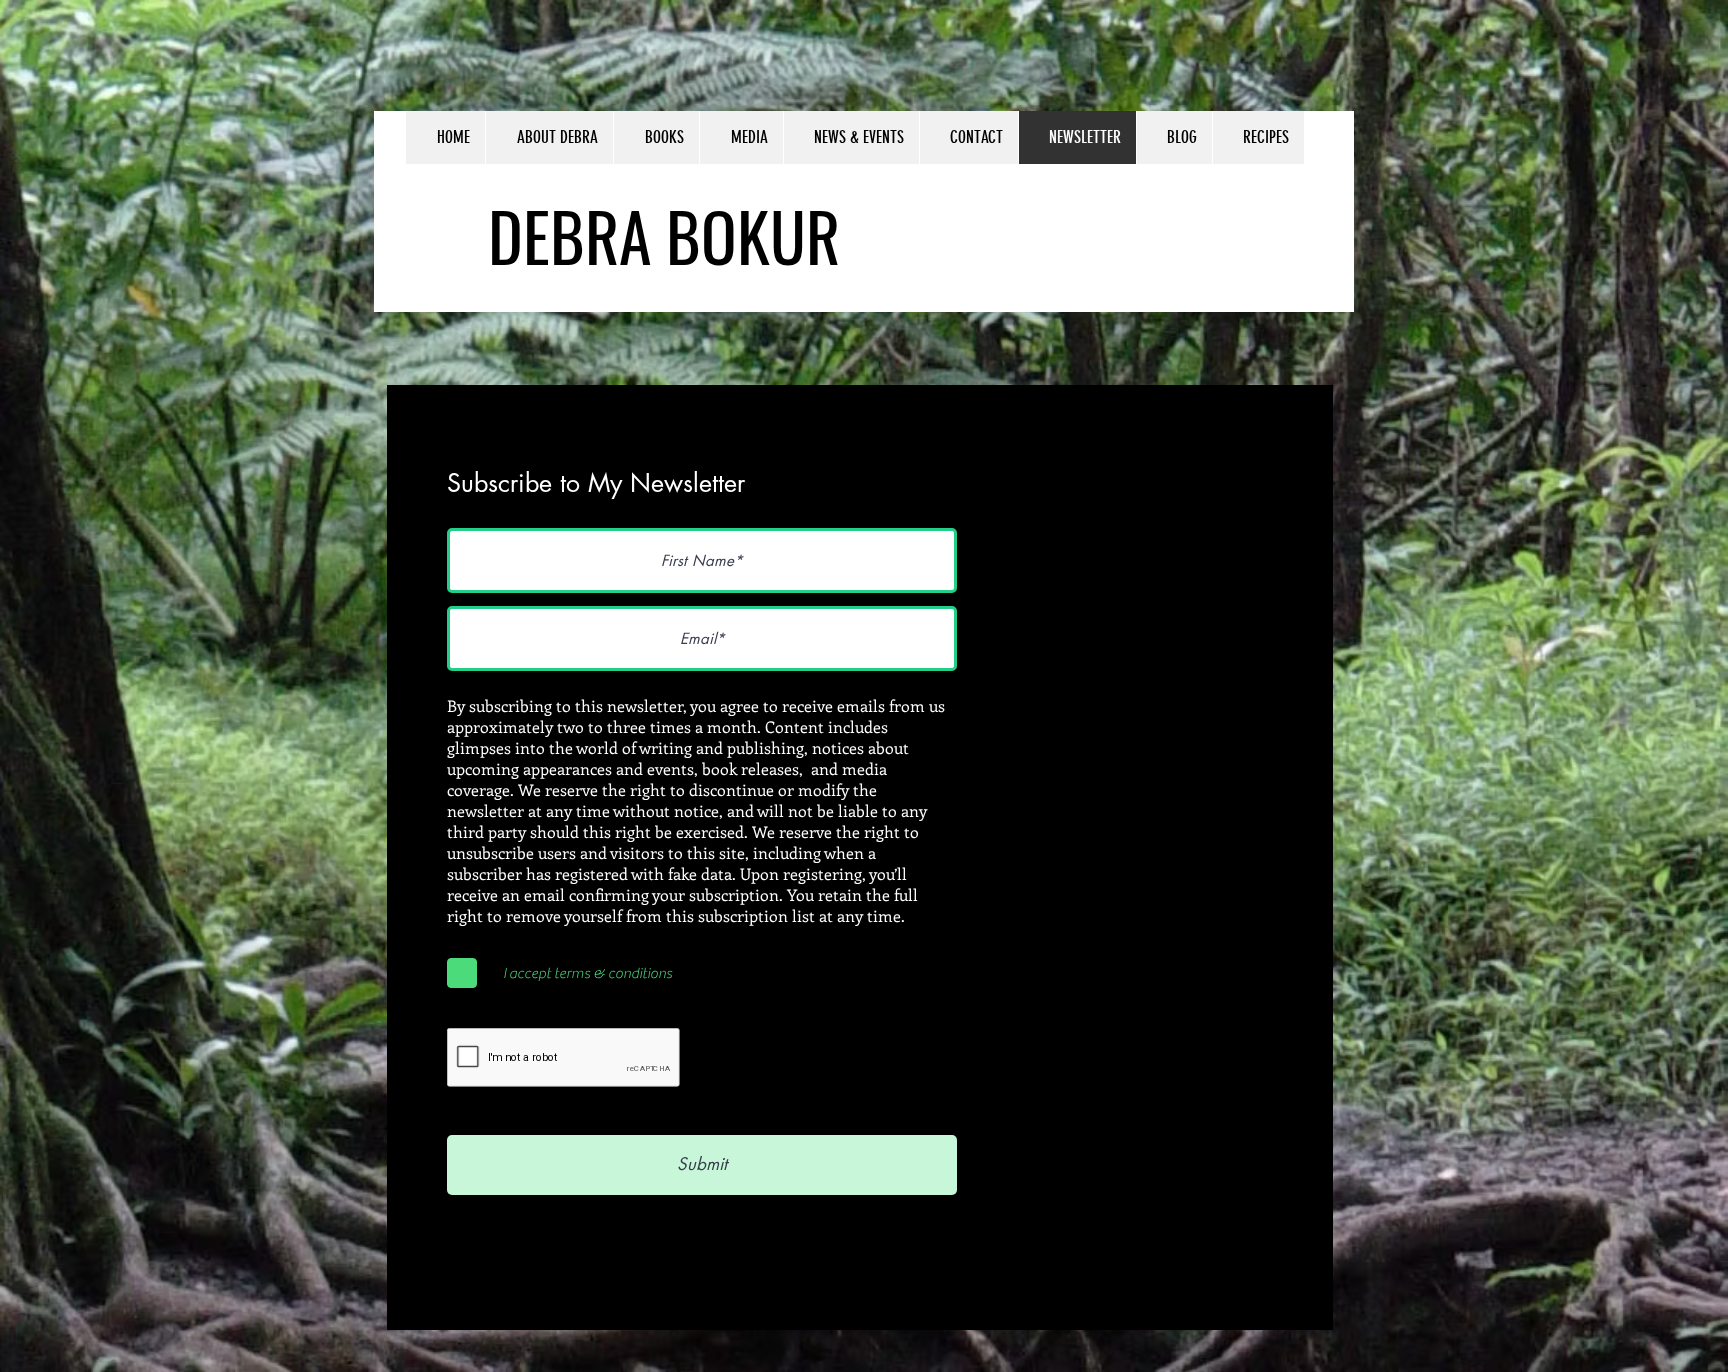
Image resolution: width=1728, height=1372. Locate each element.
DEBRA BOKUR (664, 235)
